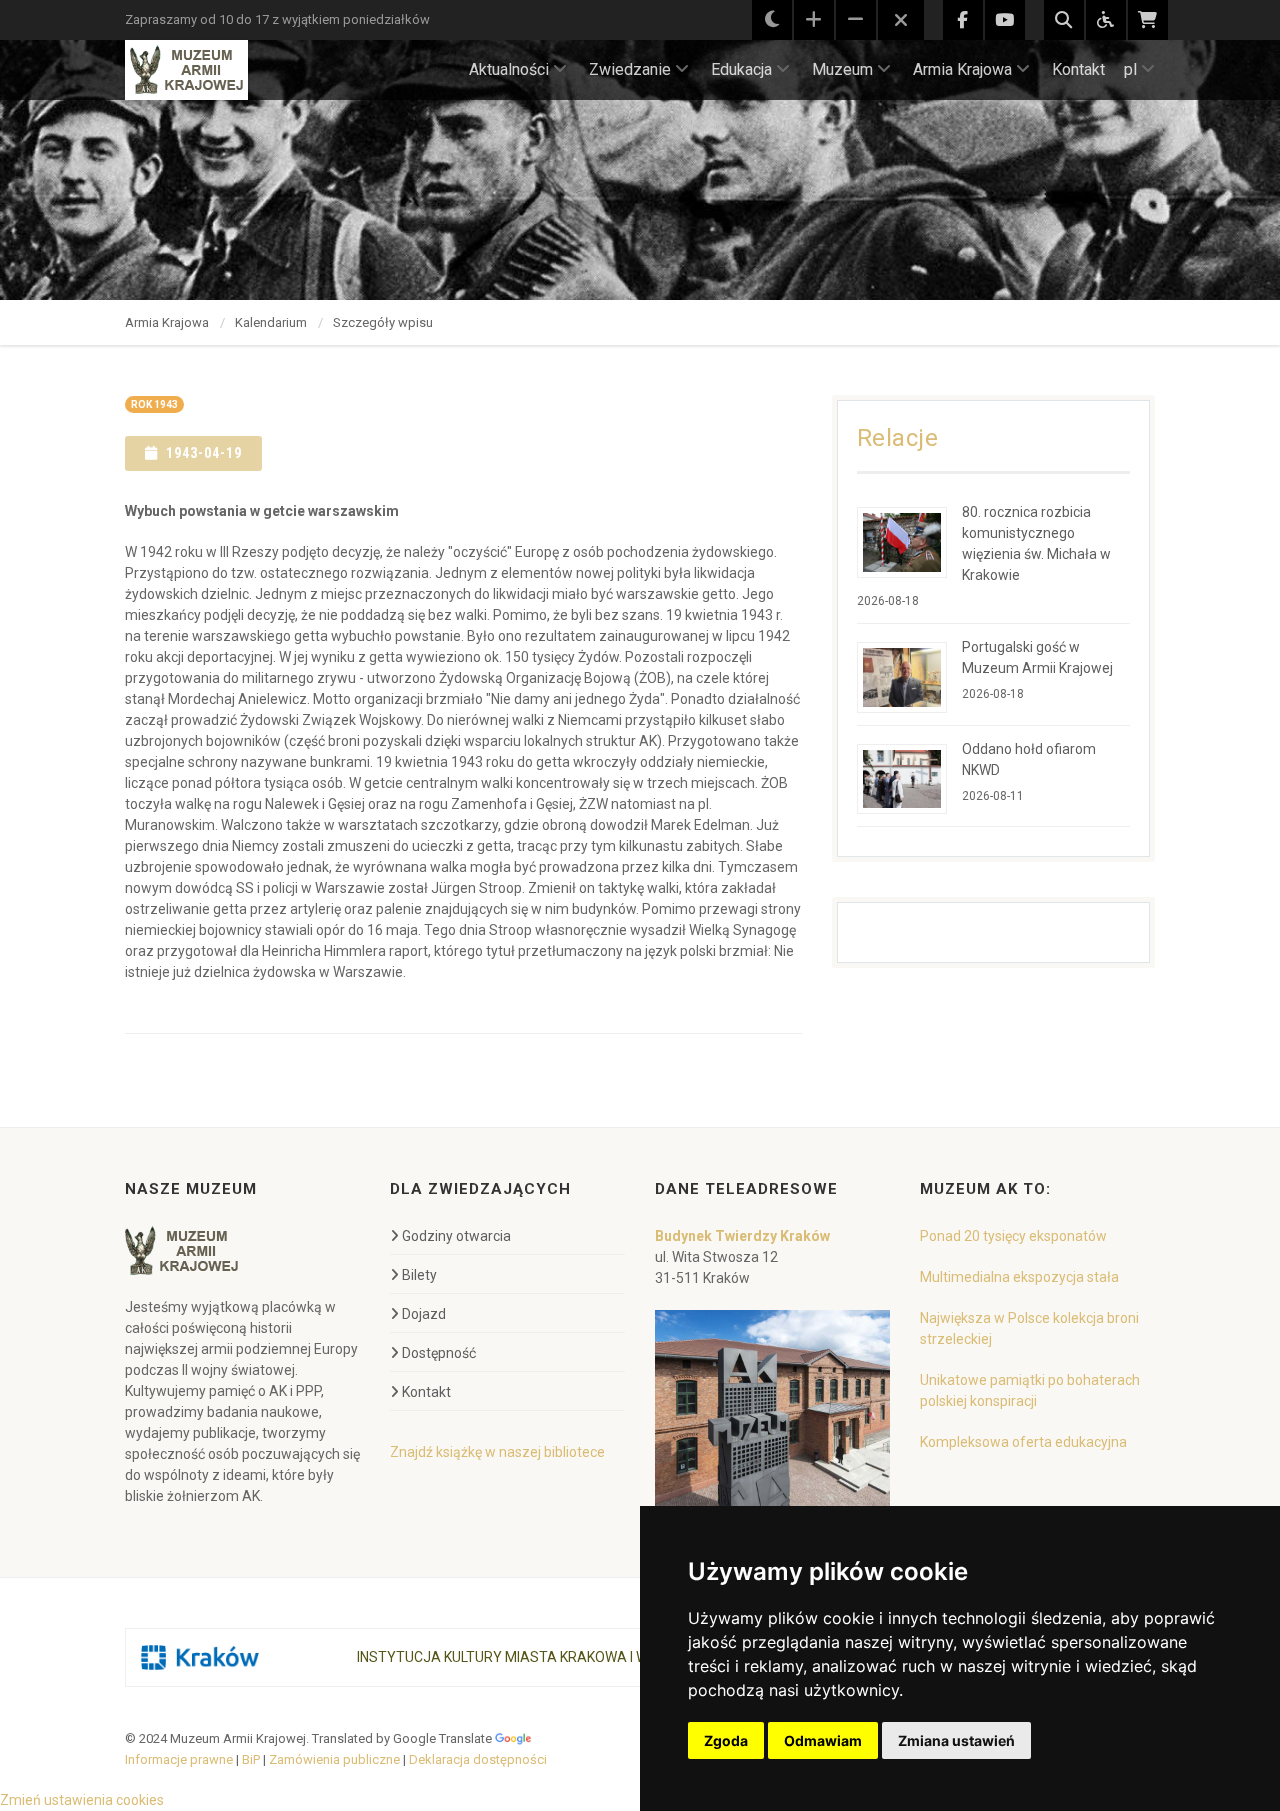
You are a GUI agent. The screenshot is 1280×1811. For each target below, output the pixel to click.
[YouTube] (1005, 20)
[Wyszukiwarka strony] (1064, 20)
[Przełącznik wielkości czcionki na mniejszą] (856, 20)
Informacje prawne (179, 1759)
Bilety (419, 1275)
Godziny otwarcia (456, 1236)
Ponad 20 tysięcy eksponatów (1013, 1236)
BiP (251, 1759)
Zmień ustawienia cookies (82, 1800)
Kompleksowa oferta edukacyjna (1023, 1442)
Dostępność (439, 1353)
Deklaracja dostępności (478, 1759)
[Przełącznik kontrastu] (772, 20)
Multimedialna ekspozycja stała (1019, 1277)
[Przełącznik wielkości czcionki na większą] (814, 20)
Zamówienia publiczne (334, 1759)
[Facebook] (963, 20)
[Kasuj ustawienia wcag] (901, 21)
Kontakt (1078, 69)
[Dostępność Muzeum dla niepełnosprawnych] (1106, 20)
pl (1130, 69)
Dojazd (424, 1314)
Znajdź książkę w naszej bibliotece (497, 1452)
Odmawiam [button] (823, 1740)
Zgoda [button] (726, 1740)
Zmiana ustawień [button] (956, 1740)
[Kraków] (200, 1657)
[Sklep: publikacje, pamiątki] (1148, 20)
